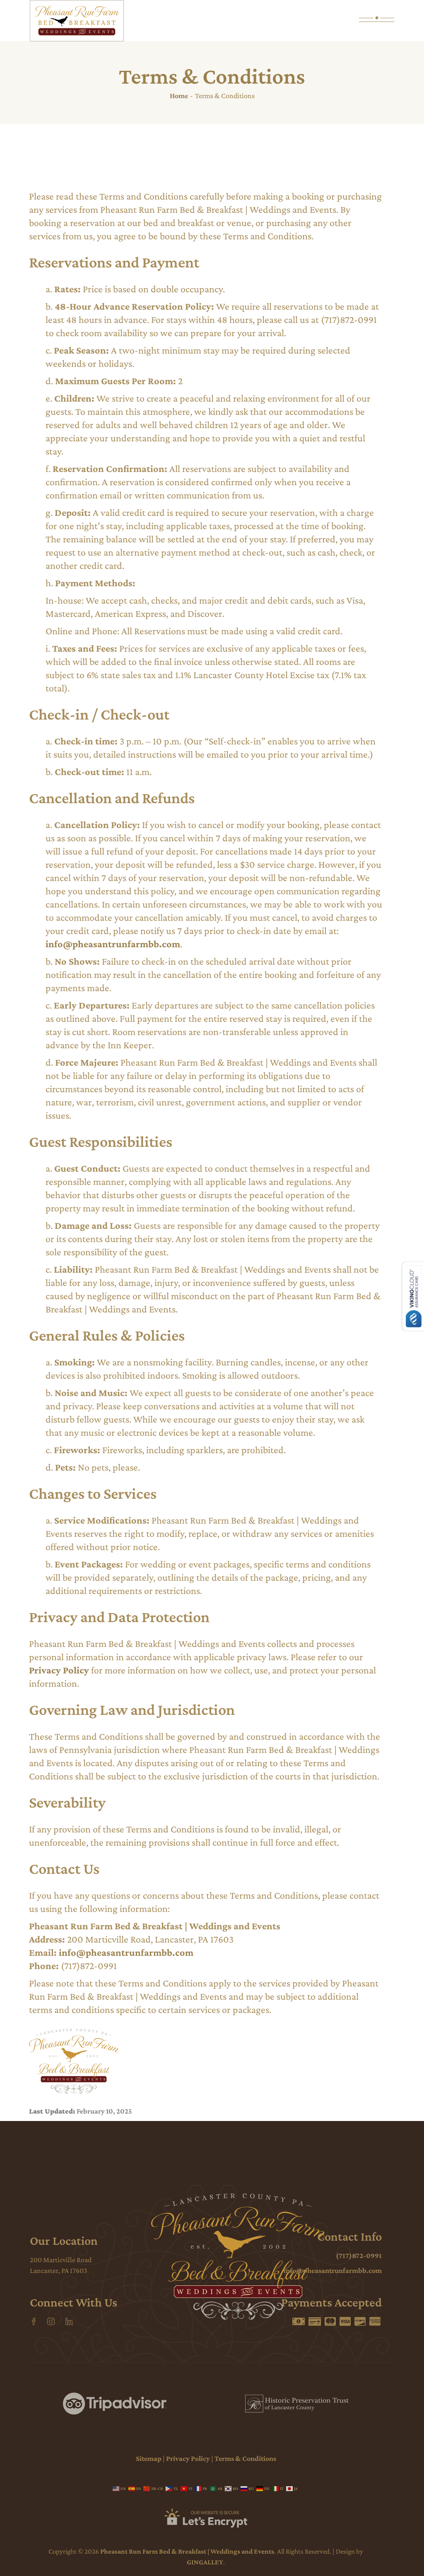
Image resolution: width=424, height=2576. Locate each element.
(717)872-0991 (359, 2256)
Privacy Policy (59, 1670)
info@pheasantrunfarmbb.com (113, 944)
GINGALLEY (205, 2562)
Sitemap (149, 2458)
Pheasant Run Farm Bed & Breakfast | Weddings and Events (187, 2551)
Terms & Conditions (245, 2458)
